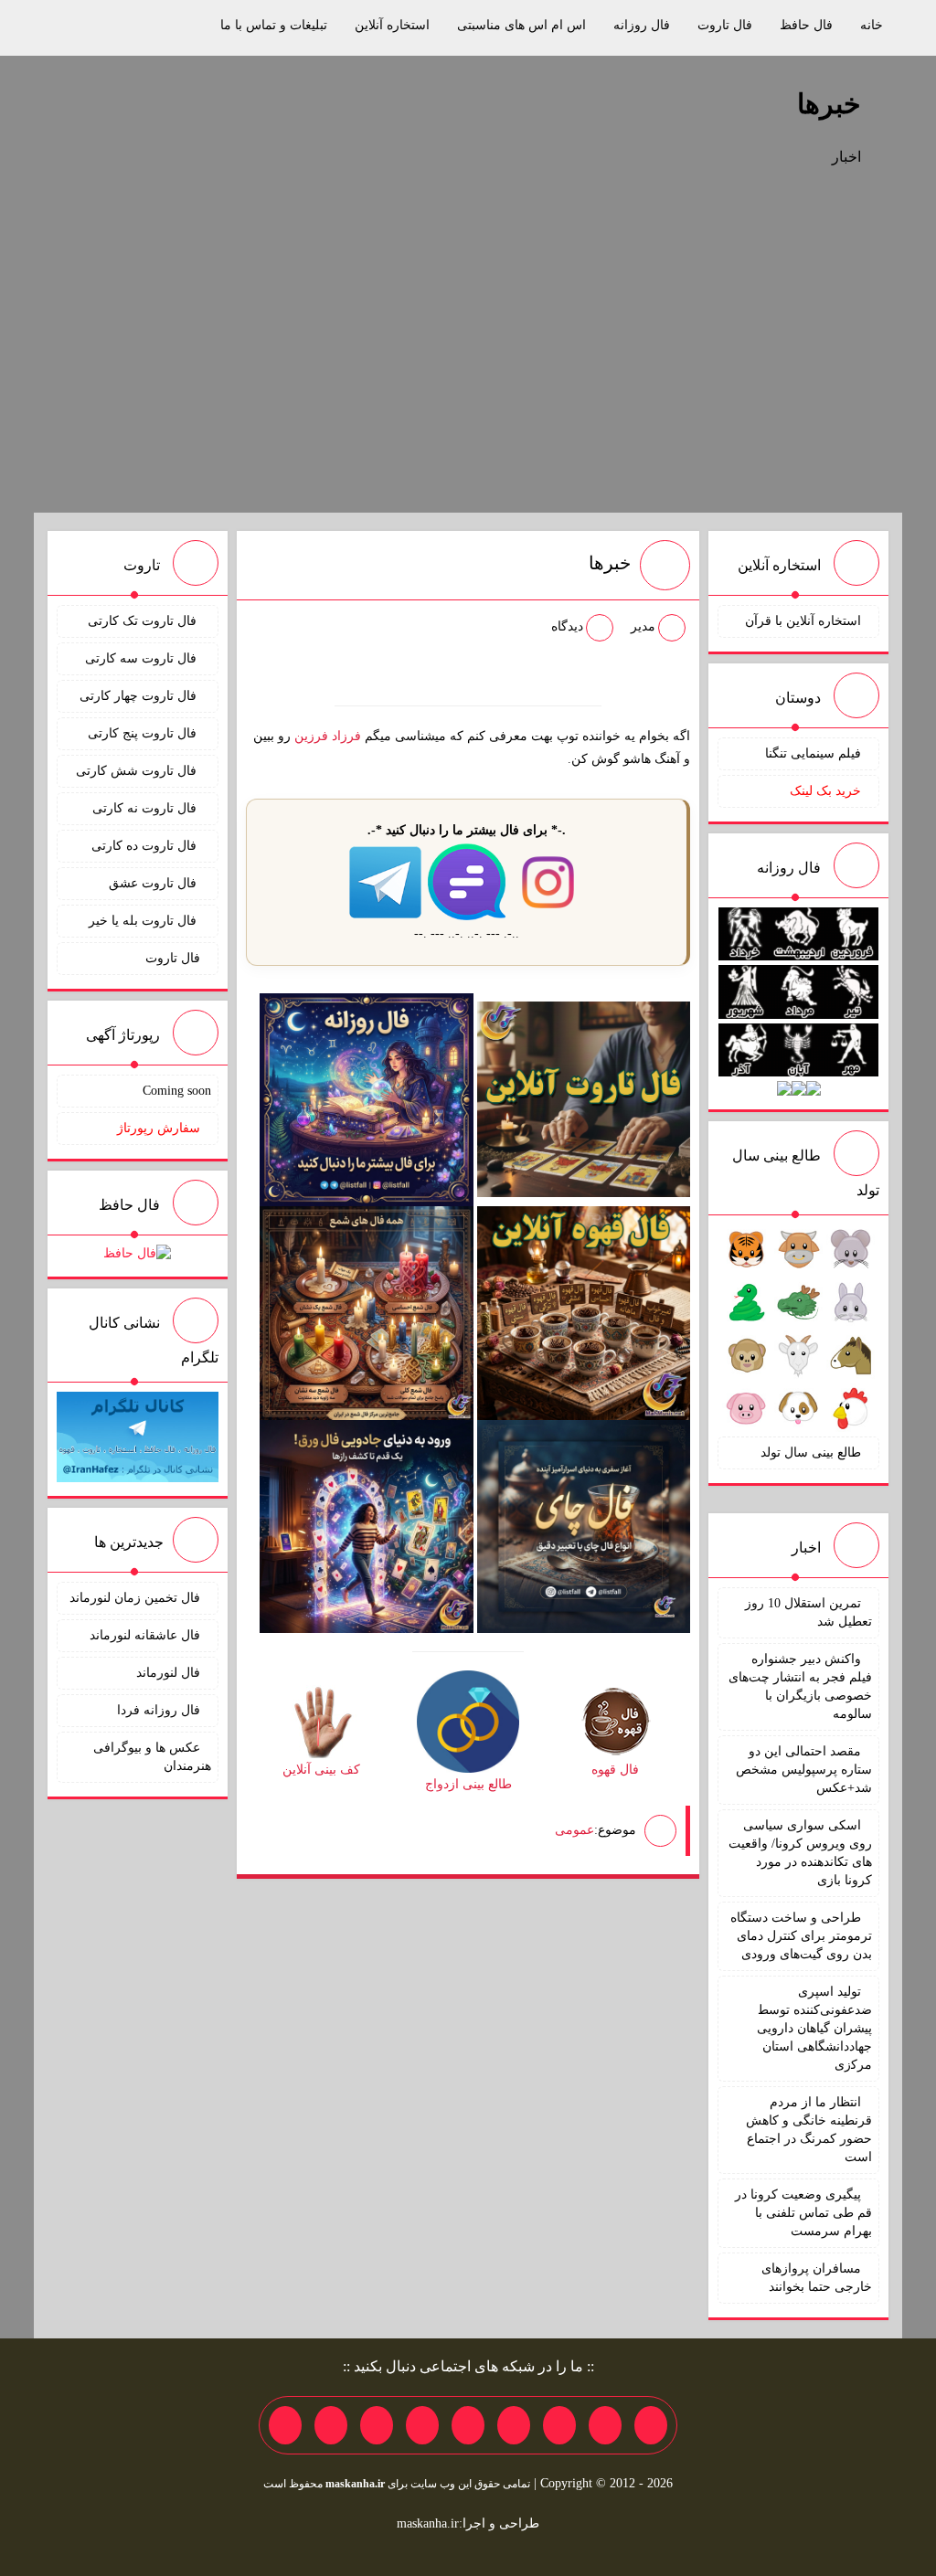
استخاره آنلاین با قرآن (803, 621)
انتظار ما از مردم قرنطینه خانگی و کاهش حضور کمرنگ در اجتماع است (809, 2130)
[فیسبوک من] (559, 2425)
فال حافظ (806, 25)
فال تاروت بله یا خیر (144, 921)
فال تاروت (725, 25)
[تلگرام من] (605, 2425)
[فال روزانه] (367, 1099)
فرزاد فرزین (328, 736)
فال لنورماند (168, 1673)
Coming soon (177, 1091)
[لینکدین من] (285, 2425)
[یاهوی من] (651, 2425)
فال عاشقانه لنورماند (145, 1635)
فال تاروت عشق (154, 883)
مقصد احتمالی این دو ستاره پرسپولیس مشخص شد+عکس (804, 1770)
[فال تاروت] (584, 1099)
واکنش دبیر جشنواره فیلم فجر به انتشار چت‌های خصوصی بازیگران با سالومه (800, 1686)
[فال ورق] (367, 1526)
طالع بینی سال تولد (811, 1452)
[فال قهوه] (584, 1312)
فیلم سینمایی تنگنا (813, 753)
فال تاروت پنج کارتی (144, 733)
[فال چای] (584, 1526)
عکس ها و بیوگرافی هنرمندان (152, 1757)
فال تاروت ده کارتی (146, 846)
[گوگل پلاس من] (377, 2425)
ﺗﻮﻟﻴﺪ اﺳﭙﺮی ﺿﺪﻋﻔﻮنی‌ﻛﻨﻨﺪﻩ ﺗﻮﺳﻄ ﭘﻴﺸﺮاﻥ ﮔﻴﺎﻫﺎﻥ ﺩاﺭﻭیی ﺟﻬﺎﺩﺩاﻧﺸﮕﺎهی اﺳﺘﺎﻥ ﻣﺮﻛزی (814, 2028)
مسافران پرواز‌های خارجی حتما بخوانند (817, 2278)
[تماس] (468, 2425)
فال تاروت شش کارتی (138, 771)
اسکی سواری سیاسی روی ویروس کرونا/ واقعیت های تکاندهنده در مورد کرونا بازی (800, 1853)
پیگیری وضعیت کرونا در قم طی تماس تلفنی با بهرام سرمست (803, 2213)
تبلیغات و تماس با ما (274, 25)
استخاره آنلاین (392, 25)
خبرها (829, 104)
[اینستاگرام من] (514, 2425)
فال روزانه (642, 25)
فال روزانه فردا (159, 1710)
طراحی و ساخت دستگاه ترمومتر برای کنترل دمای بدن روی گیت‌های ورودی (801, 1936)
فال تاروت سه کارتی (143, 658)
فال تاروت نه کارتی (146, 808)
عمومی (574, 1829)
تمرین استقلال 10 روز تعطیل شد (808, 1612)
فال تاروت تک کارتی (144, 621)
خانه (872, 25)
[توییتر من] (422, 2425)
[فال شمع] (367, 1312)
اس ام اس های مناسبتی (521, 25)
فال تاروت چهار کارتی (140, 696)
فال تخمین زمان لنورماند (135, 1598)
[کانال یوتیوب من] (331, 2425)
